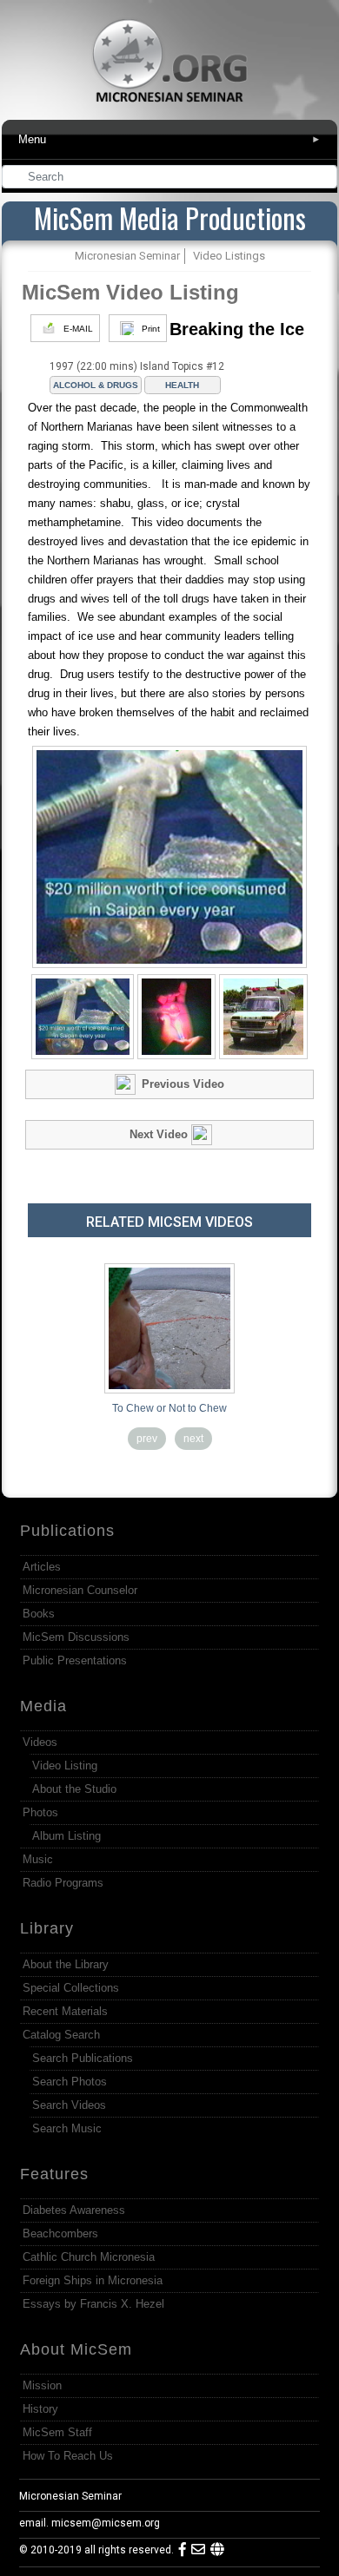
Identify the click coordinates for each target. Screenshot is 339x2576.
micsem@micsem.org (106, 2523)
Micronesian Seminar (70, 2496)
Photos (40, 1812)
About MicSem (76, 2349)
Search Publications (83, 2058)
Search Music (67, 2128)
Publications (67, 1531)
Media (43, 1706)
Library (47, 1928)
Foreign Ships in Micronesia (93, 2280)
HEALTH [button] (182, 385)
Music (38, 1859)
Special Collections (71, 1988)
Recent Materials (65, 2011)
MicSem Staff (57, 2432)
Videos (40, 1742)
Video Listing (65, 1766)
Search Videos (69, 2105)
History (40, 2409)
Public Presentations (75, 1660)
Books (39, 1614)
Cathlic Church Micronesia (89, 2257)
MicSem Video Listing (130, 292)
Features (54, 2174)
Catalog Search (61, 2035)
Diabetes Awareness (74, 2210)
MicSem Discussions (76, 1637)
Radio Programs (63, 1883)
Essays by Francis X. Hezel (93, 2304)
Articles (42, 1567)
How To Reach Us (68, 2456)
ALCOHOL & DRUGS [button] (96, 385)
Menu (169, 139)
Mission (42, 2385)
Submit (325, 178)
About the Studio (74, 1789)
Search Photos (70, 2082)
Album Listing (66, 1836)
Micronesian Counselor (80, 1590)
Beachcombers (60, 2233)
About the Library (66, 1964)
